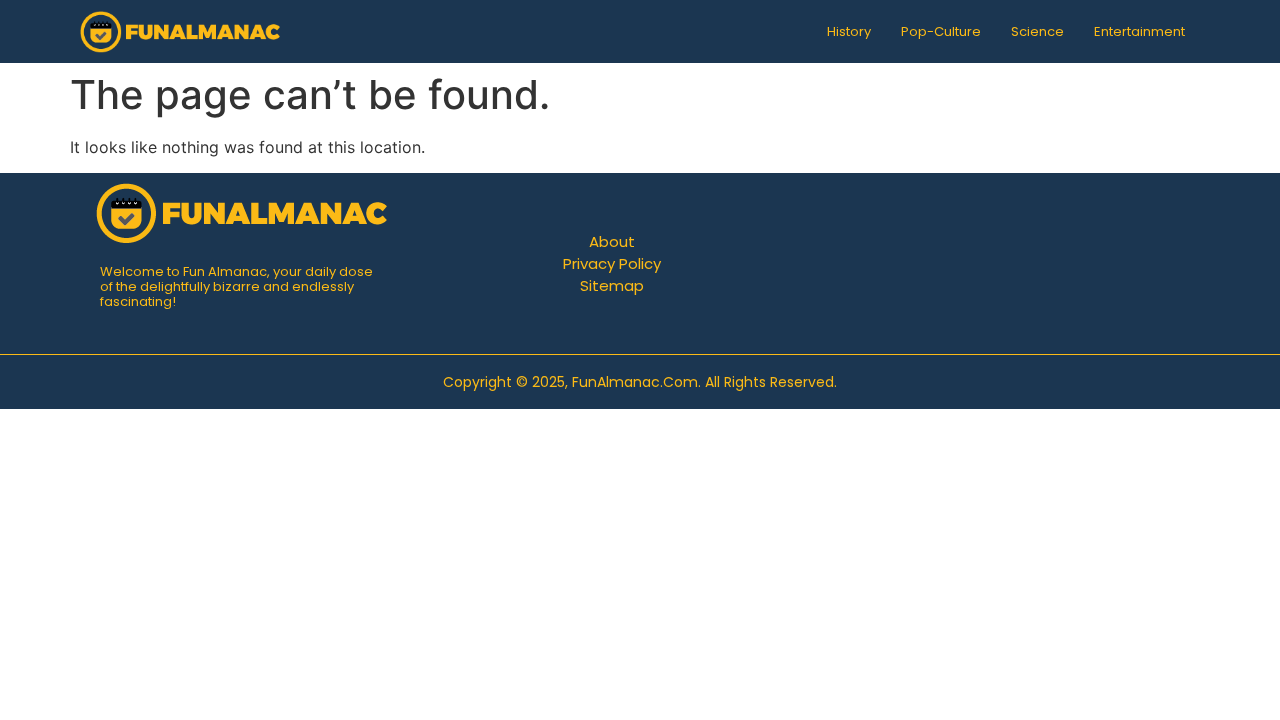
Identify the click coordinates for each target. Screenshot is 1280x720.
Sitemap (612, 285)
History (849, 31)
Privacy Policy (612, 263)
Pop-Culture (941, 31)
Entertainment (1139, 31)
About (612, 241)
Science (1037, 31)
